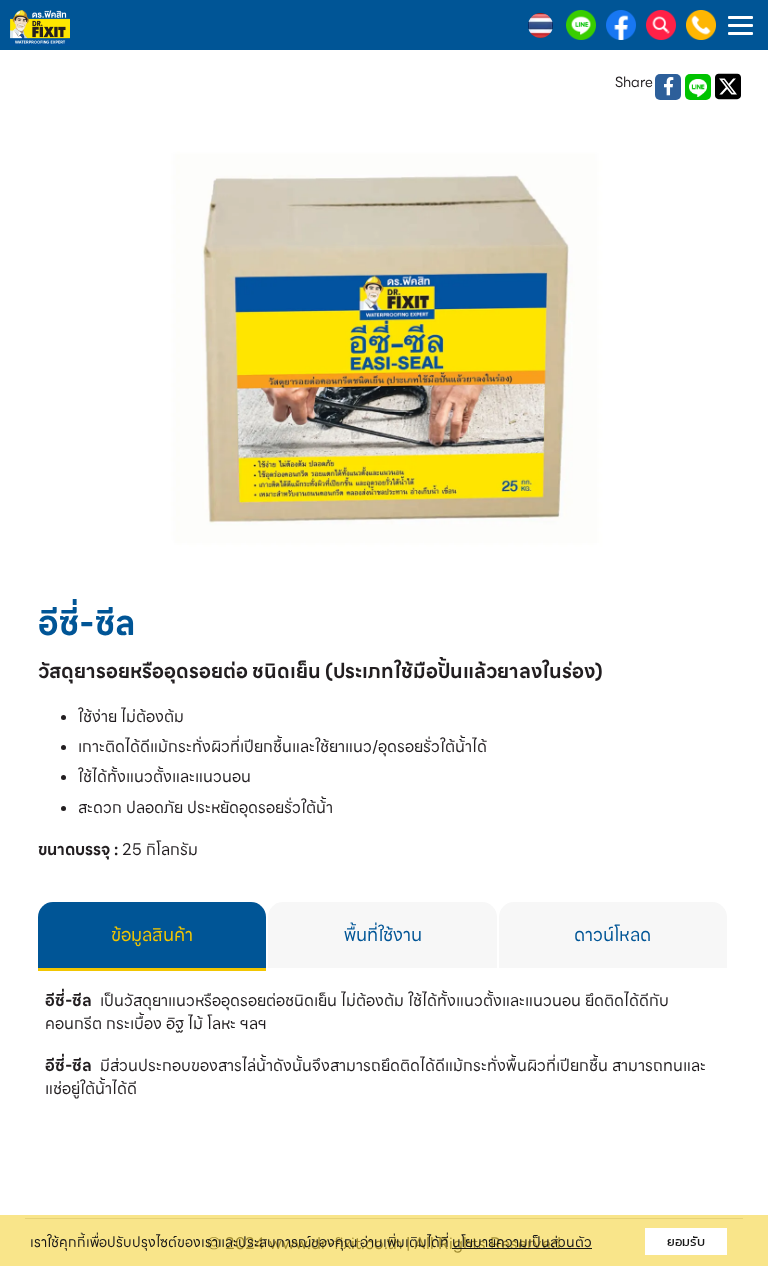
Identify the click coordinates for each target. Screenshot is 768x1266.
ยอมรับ (686, 1241)
